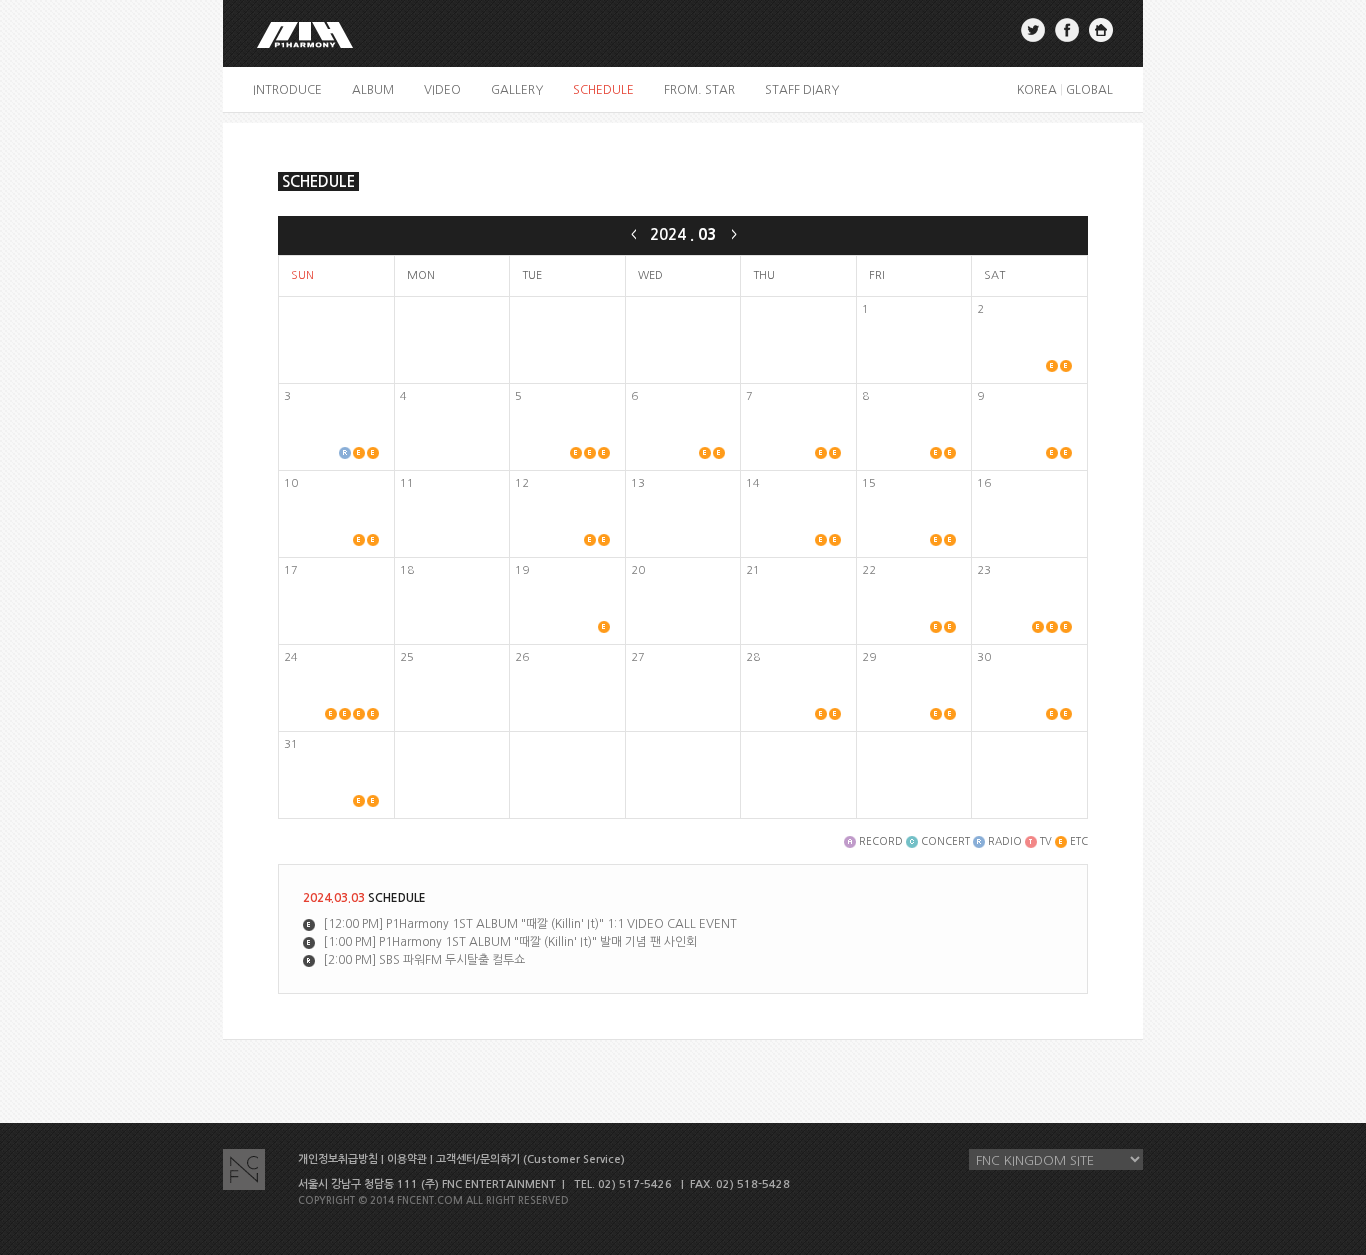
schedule (603, 90)
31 (291, 744)
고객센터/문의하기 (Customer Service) (530, 1159)
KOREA (1037, 90)
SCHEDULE (318, 181)
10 (291, 483)
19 (522, 570)
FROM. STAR (699, 90)
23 (984, 570)
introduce (287, 90)
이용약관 (407, 1159)
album (373, 90)
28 (753, 657)
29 (869, 657)
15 (869, 483)
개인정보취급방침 (338, 1159)
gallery (517, 90)
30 (984, 657)
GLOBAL (1089, 90)
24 (291, 657)
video (442, 90)
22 (869, 570)
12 (522, 483)
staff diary (802, 90)
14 (753, 483)
